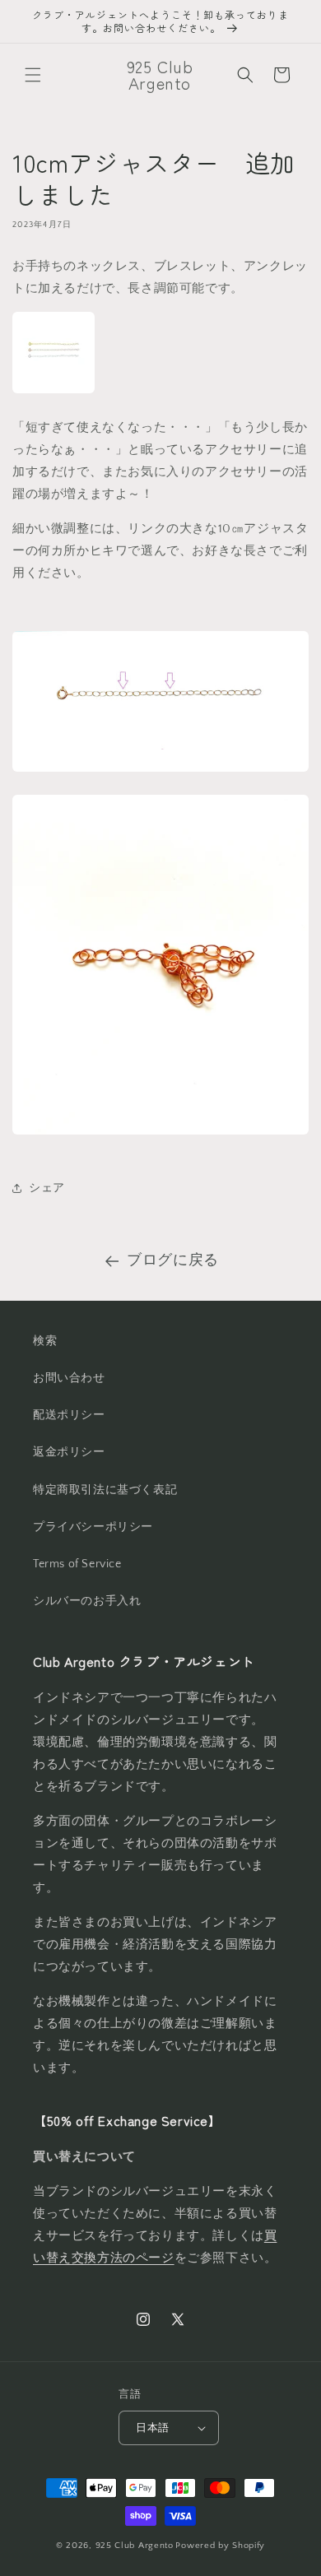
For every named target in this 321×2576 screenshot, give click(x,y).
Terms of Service (77, 1564)
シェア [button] (47, 1188)
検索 (45, 1341)
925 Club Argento (135, 2546)
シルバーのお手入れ (87, 1601)
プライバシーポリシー (93, 1527)
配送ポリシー (69, 1415)
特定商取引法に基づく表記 (105, 1490)
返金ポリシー (69, 1452)
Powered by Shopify (220, 2546)
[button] (33, 75)
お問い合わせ (69, 1378)
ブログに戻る (173, 1260)
